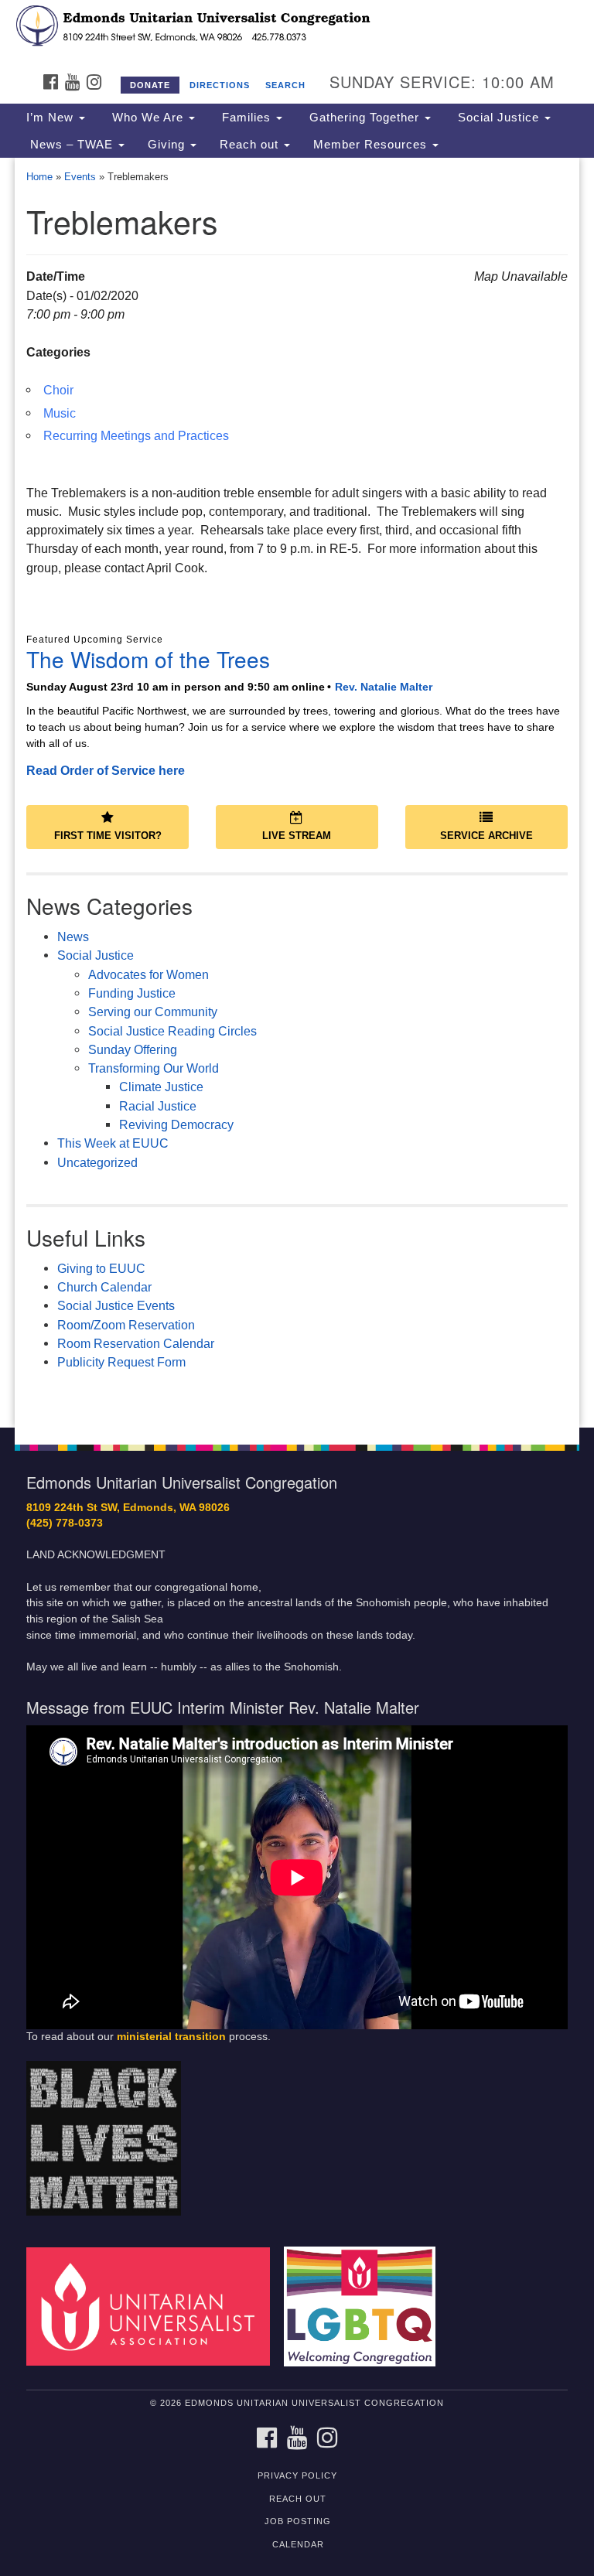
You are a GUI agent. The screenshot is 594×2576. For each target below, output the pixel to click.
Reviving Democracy (176, 1124)
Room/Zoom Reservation (126, 1325)
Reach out (251, 145)
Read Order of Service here (106, 771)
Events (80, 177)
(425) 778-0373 (65, 1523)
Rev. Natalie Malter (384, 687)
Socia (73, 1305)
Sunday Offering (133, 1049)
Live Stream (297, 836)
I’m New (52, 118)
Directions (220, 85)
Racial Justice (158, 1106)
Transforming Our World (154, 1068)
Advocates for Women (148, 974)
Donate (150, 85)
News (73, 937)
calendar (298, 2544)
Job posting (298, 2521)
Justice (113, 1305)
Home (39, 177)
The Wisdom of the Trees (148, 659)
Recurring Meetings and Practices (136, 435)
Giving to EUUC (101, 1268)
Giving (168, 145)
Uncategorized (97, 1162)
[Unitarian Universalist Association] (154, 2306)
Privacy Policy (297, 2475)
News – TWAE (72, 145)
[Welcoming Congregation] (365, 2306)
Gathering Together (364, 118)
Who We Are (148, 118)
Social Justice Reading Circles (172, 1031)
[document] (297, 792)
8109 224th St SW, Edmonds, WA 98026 (128, 1508)
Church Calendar (104, 1287)
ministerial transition (171, 2037)
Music (60, 413)
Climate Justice (161, 1087)
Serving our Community (153, 1012)
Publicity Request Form (121, 1362)
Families (246, 118)
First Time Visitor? (108, 836)
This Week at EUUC (113, 1143)
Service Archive (486, 836)
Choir (58, 390)
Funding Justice (132, 993)
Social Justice (498, 118)
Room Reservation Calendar (136, 1343)
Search (285, 85)
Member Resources (372, 145)
